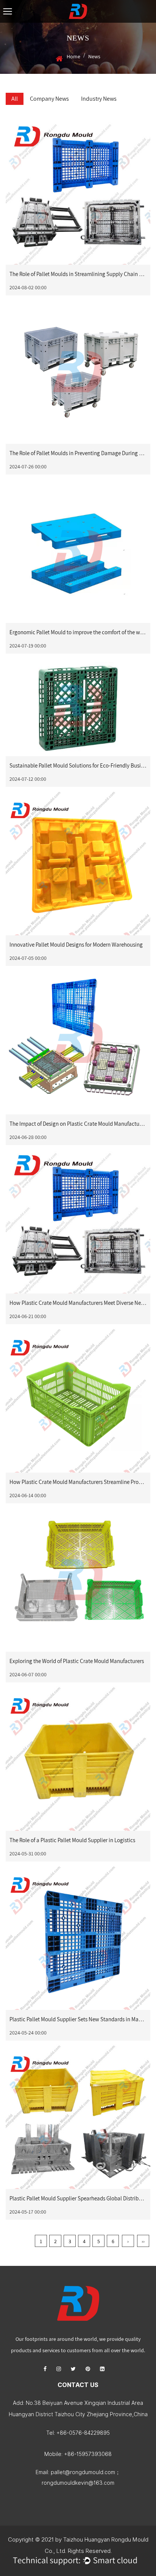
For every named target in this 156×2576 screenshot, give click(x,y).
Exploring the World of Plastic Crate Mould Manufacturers (77, 1661)
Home (73, 56)
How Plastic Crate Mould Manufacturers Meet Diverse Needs (79, 1303)
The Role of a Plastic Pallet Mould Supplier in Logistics (72, 1840)
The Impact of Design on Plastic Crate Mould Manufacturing (79, 1124)
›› (143, 2241)
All (15, 99)
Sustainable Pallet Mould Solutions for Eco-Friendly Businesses (83, 765)
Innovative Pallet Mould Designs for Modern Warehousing (76, 945)
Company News (49, 99)
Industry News (99, 99)
